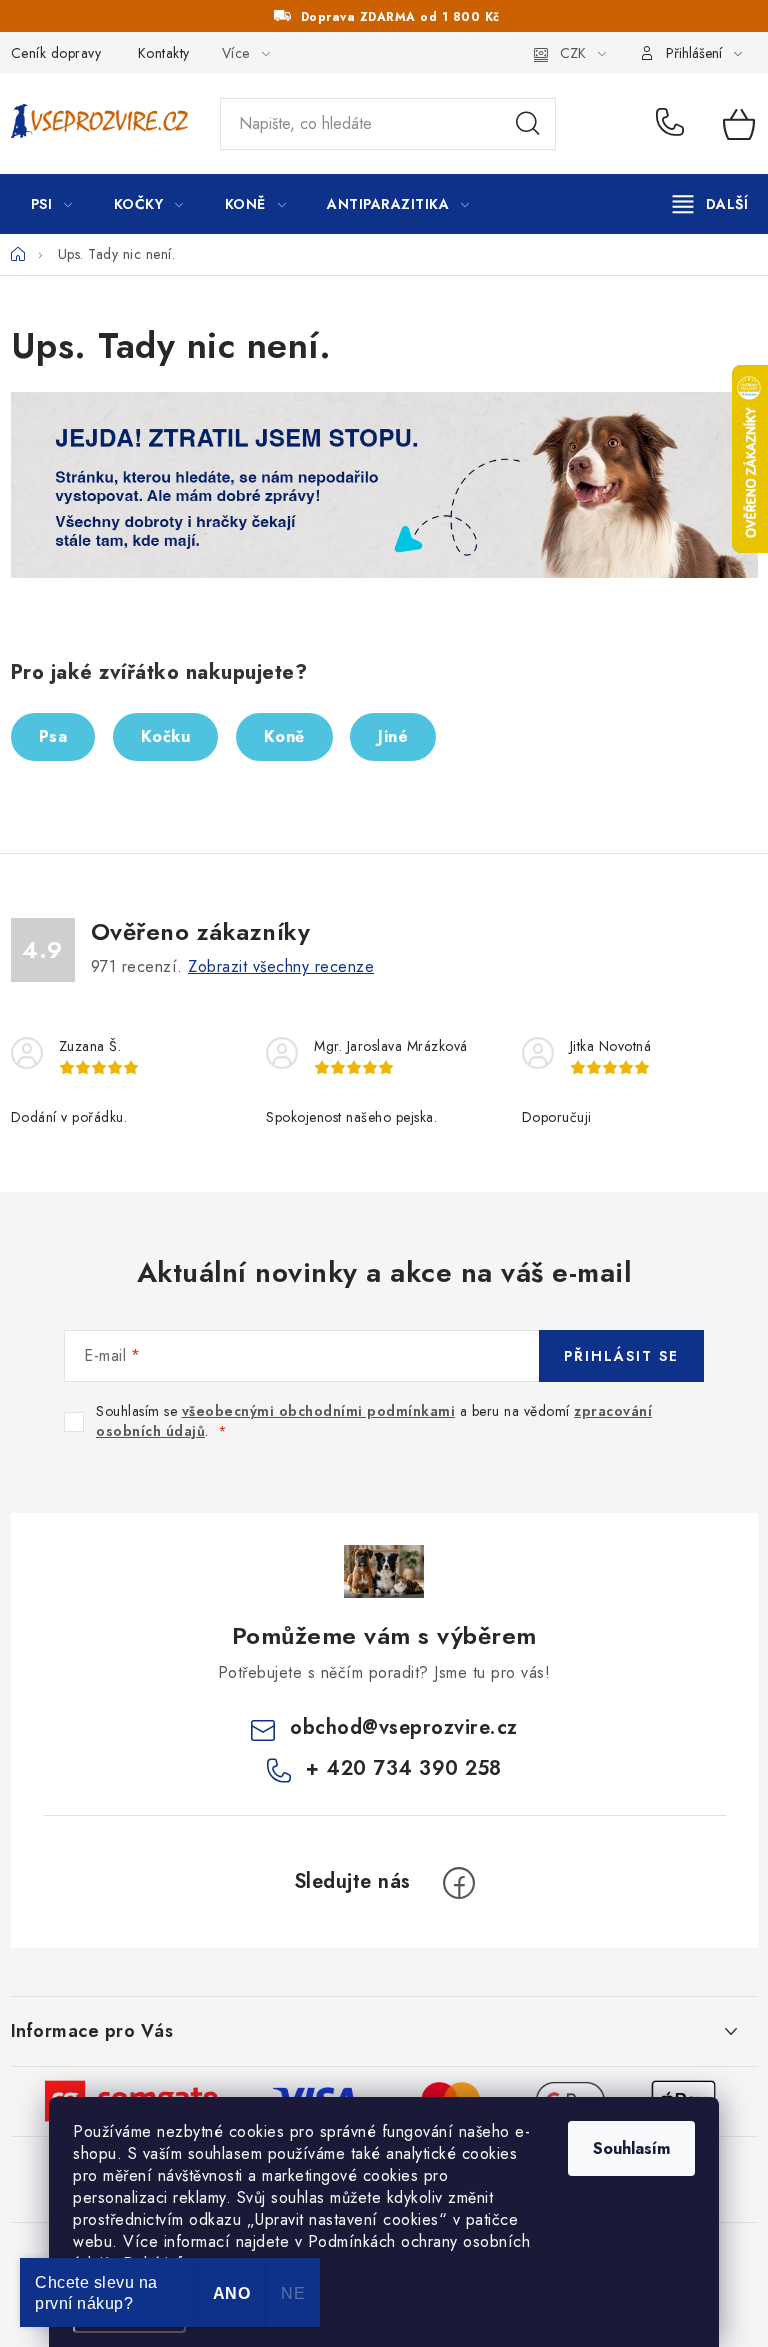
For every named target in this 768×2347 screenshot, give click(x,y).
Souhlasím (631, 2148)
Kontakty (164, 53)
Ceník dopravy (56, 53)
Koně (284, 736)
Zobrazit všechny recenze (281, 966)
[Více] (710, 204)
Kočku (166, 736)
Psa (53, 736)
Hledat (528, 124)
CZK (573, 53)
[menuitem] (52, 204)
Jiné (393, 736)
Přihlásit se (621, 1356)
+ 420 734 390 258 (675, 124)
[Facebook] (459, 1883)
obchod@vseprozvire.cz (404, 1727)
